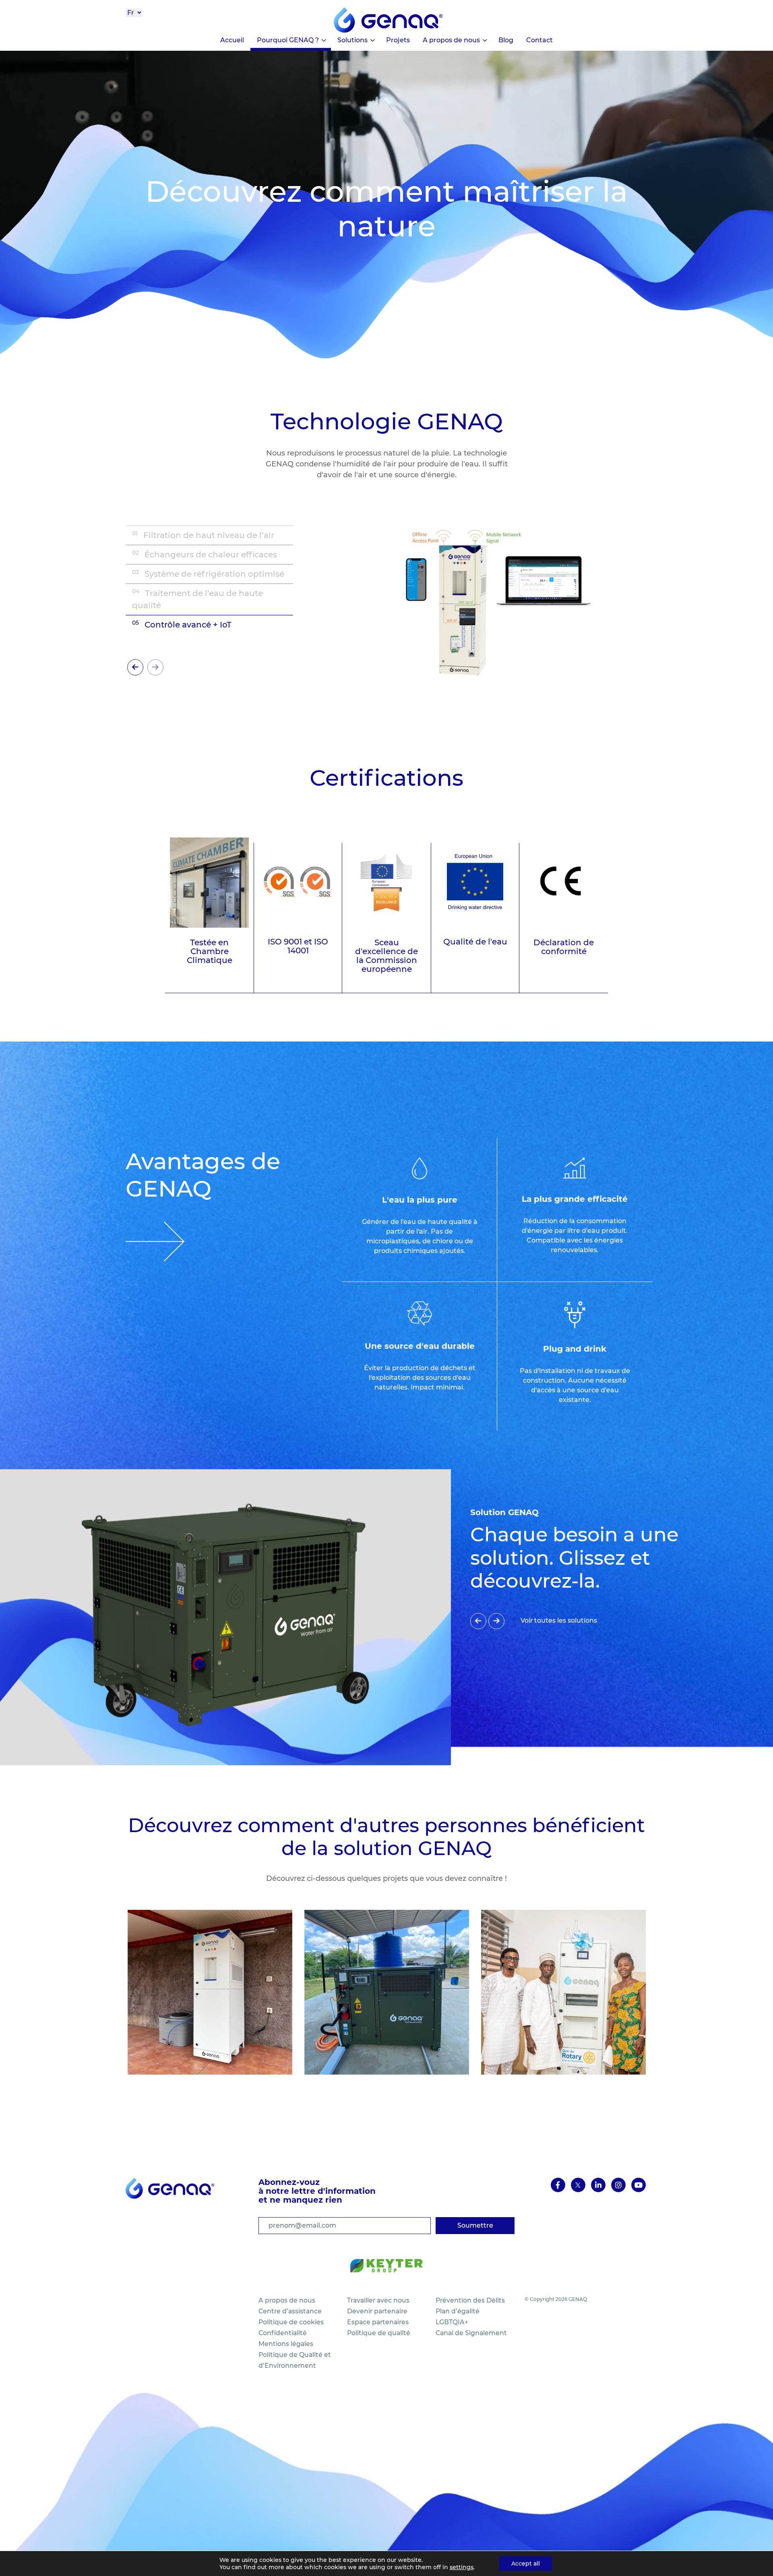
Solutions (352, 40)
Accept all (526, 2564)
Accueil (232, 40)
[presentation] (135, 667)
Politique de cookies (291, 2322)
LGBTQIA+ (452, 2322)
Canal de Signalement (471, 2333)
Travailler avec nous (378, 2300)
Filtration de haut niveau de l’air (203, 535)
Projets (398, 40)
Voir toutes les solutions (559, 1620)
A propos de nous (451, 40)
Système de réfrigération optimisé (208, 574)
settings (462, 2567)
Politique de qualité (379, 2333)
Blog (506, 40)
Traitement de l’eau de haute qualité (197, 599)
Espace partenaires (378, 2322)
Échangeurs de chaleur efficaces (205, 554)
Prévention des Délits (470, 2300)
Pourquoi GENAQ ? (288, 40)
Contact (539, 40)
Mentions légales (286, 2344)
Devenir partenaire (377, 2311)
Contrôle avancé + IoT (182, 624)
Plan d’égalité (458, 2311)
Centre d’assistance (290, 2311)
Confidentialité (283, 2333)
